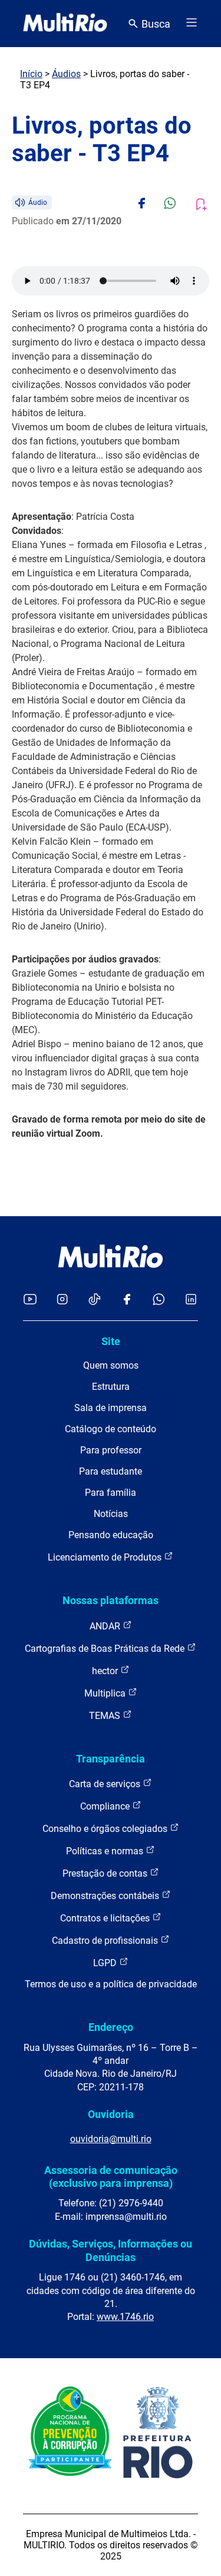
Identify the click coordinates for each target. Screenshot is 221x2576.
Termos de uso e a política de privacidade (111, 1984)
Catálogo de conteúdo (111, 1429)
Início (31, 74)
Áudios (66, 74)
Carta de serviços (106, 1784)
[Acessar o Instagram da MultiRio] (62, 1300)
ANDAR (106, 1626)
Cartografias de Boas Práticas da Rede (106, 1649)
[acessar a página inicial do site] (65, 24)
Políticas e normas (106, 1851)
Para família (111, 1493)
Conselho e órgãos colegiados (106, 1829)
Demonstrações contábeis (106, 1896)
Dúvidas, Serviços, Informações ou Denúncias (111, 2250)
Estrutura (111, 1387)
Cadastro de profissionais (106, 1941)
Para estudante (111, 1471)
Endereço (111, 2027)
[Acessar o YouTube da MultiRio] (30, 1300)
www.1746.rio (125, 2317)
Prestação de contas (106, 1873)
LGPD (106, 1963)
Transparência (111, 1759)
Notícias (111, 1514)
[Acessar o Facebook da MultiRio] (127, 1300)
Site (111, 1341)
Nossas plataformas (111, 1600)
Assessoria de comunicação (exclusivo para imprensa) (111, 2177)
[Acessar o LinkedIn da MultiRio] (191, 1300)
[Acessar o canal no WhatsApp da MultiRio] (159, 1300)
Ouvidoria (111, 2114)
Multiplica (106, 1693)
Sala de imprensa (111, 1408)
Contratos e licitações (106, 1918)
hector (106, 1671)
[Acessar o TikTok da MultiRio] (95, 1300)
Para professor (111, 1450)
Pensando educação (111, 1535)
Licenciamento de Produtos (106, 1557)
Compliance (106, 1806)
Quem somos (111, 1365)
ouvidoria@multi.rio (111, 2139)
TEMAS (106, 1716)
